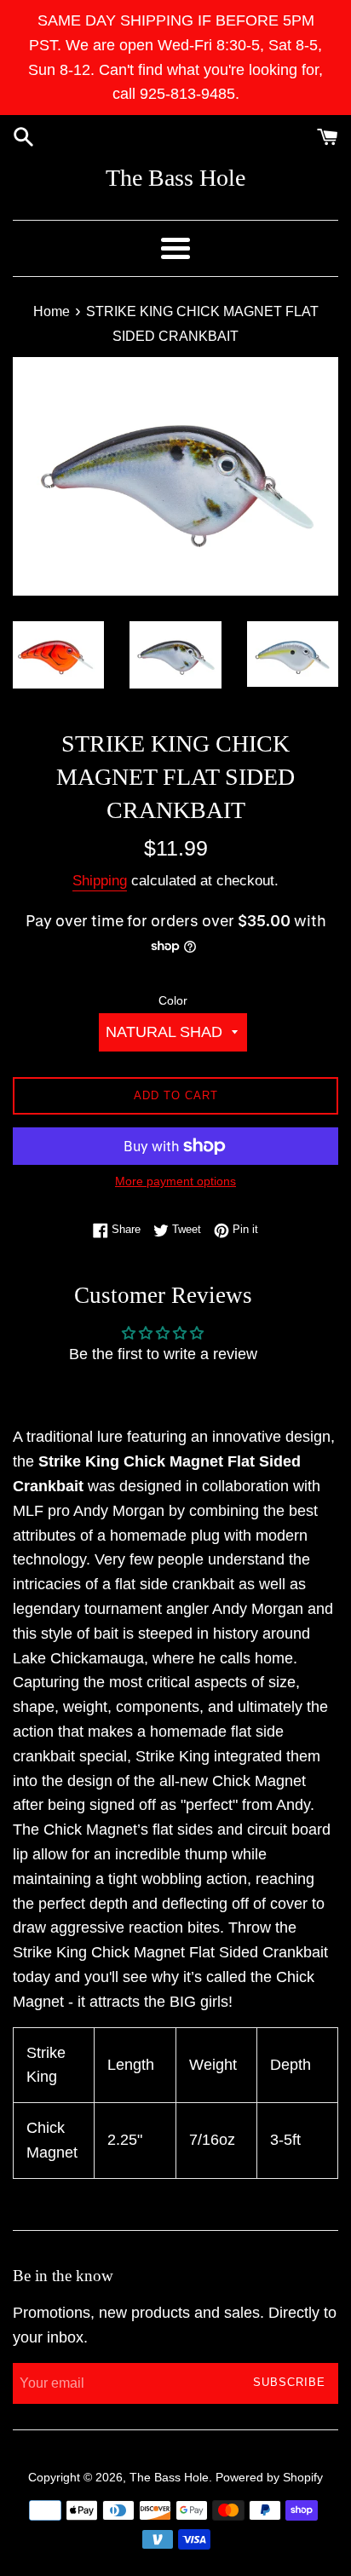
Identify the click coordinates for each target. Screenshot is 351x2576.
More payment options (175, 1181)
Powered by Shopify (269, 2477)
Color (173, 1000)
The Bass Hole (175, 178)
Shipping (100, 881)
